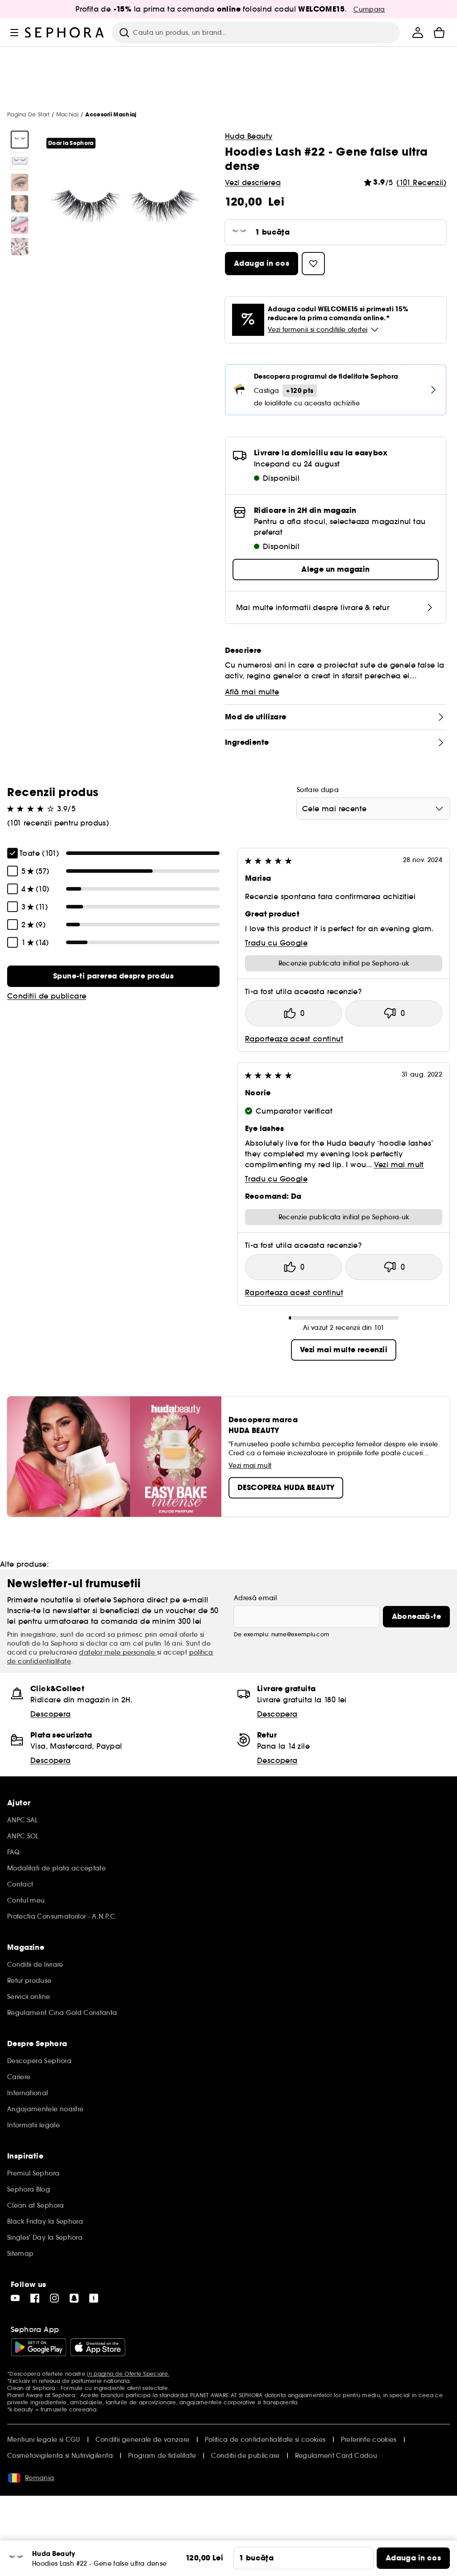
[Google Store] (39, 2347)
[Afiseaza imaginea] (20, 140)
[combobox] (373, 809)
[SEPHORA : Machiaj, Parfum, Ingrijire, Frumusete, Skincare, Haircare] (65, 33)
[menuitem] (418, 33)
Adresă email (255, 1598)
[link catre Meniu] (14, 33)
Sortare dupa (318, 790)
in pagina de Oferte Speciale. (128, 2374)
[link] (113, 976)
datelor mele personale (118, 1652)
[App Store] (98, 2347)
